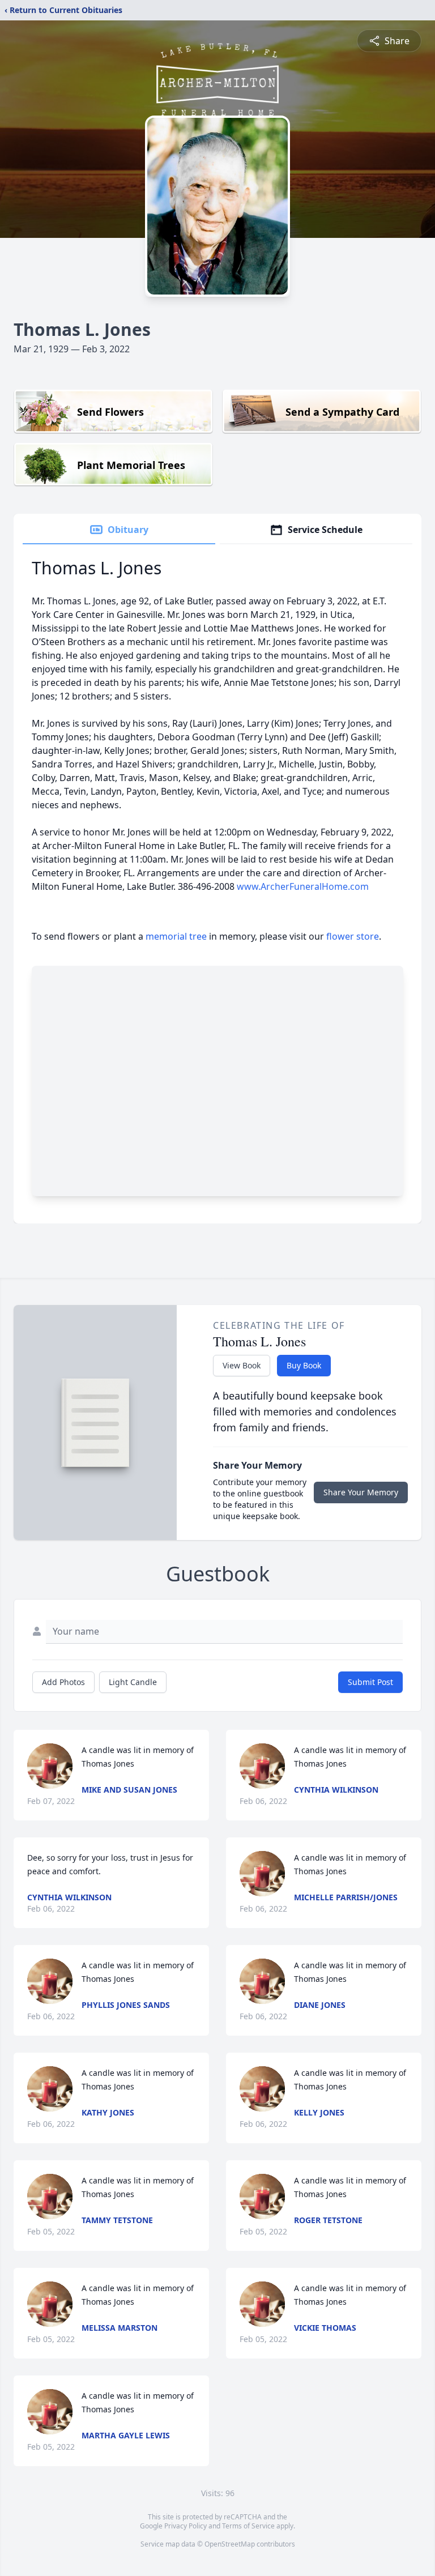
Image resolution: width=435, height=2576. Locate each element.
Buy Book (304, 1365)
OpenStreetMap (230, 2544)
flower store (353, 936)
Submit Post (370, 1682)
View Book (242, 1365)
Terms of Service (248, 2526)
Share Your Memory (361, 1492)
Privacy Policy (185, 2526)
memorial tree (176, 936)
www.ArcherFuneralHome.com (303, 886)
